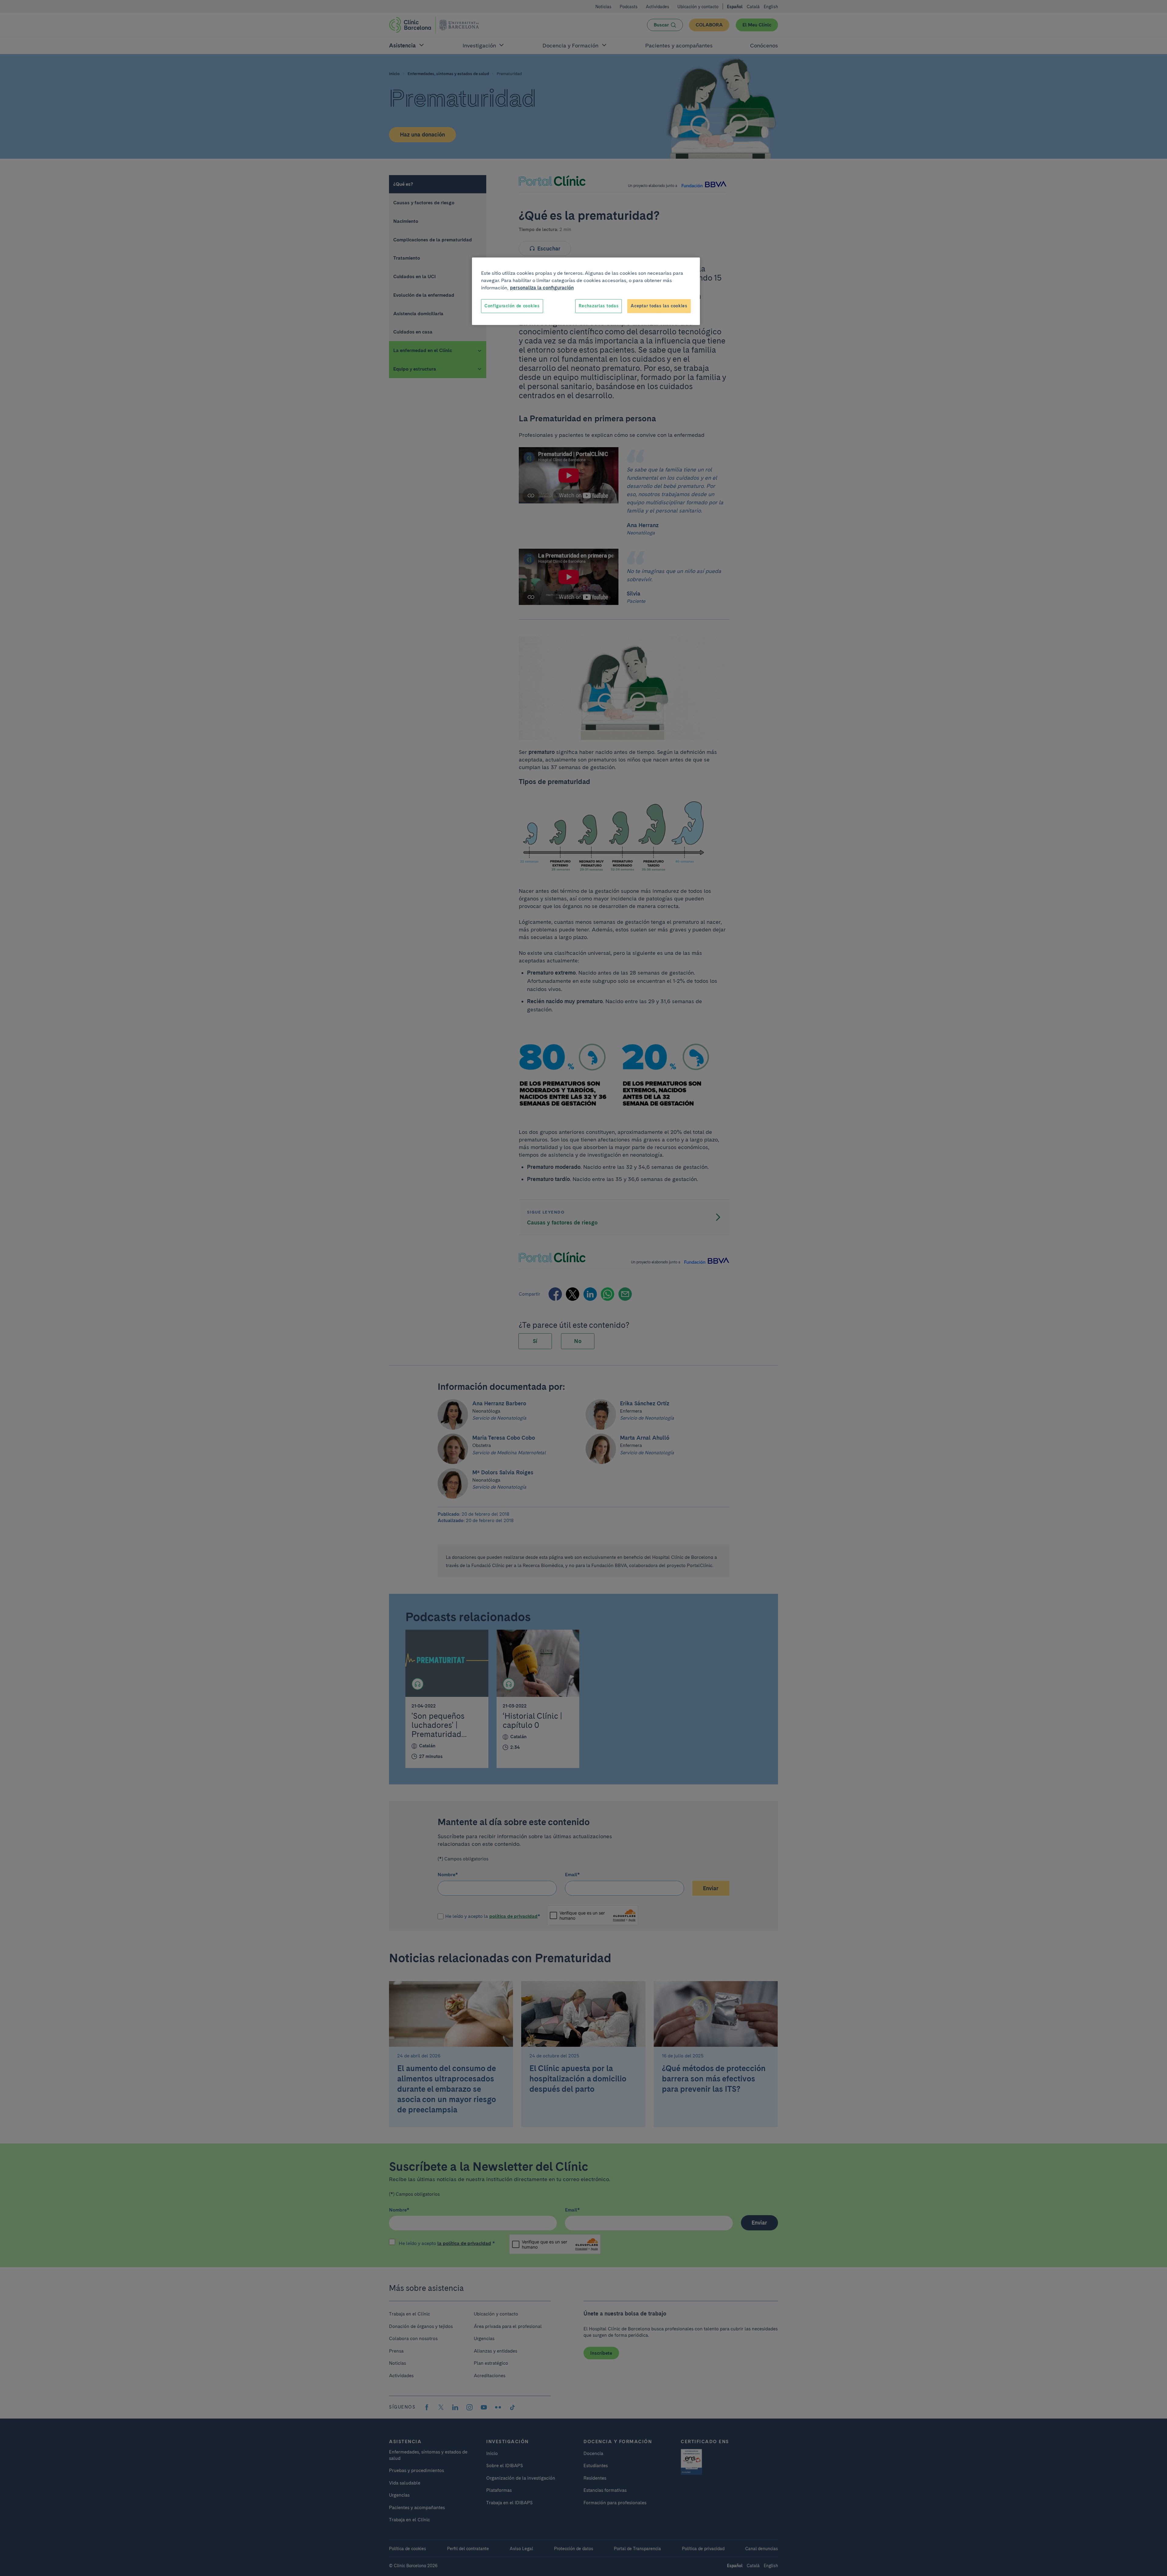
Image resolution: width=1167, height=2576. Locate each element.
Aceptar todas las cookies (659, 306)
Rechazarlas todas (599, 306)
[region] (586, 291)
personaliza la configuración (542, 288)
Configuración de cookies (512, 306)
